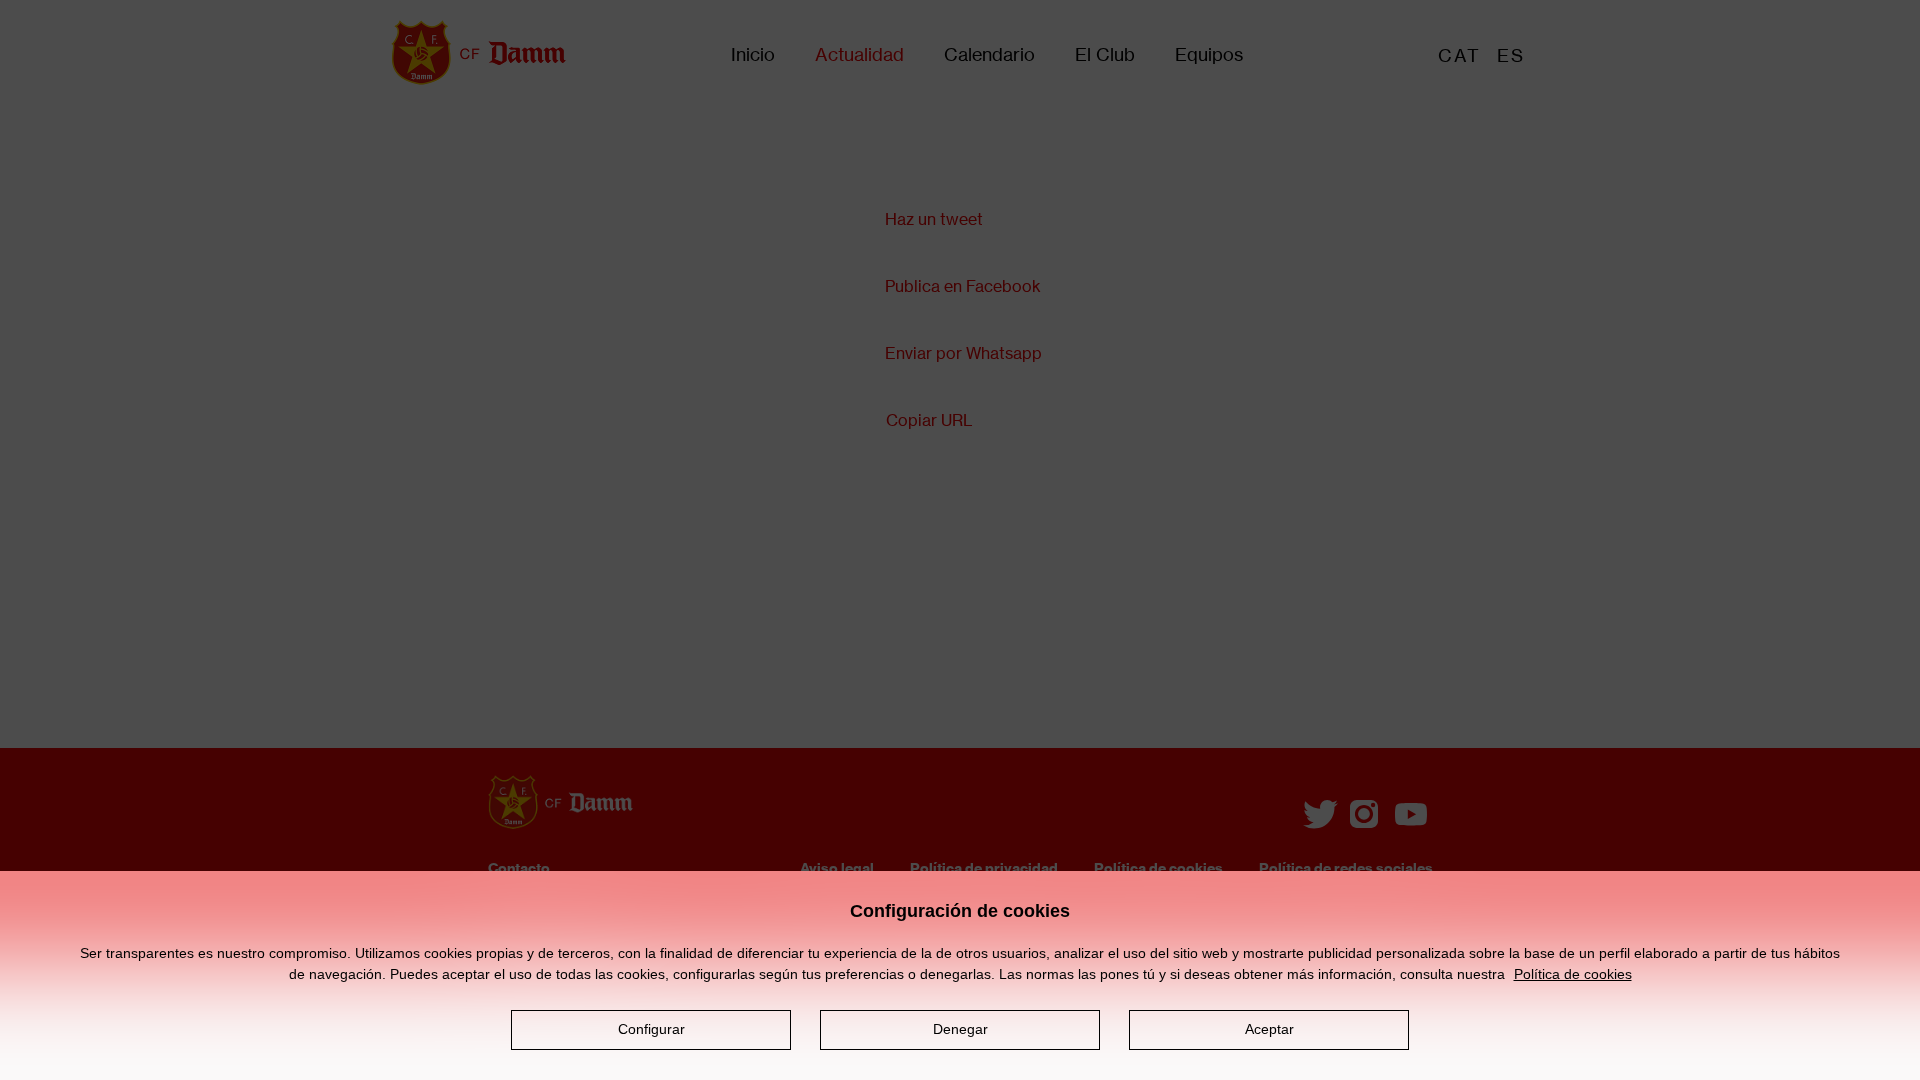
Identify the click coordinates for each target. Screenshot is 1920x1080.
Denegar (960, 1029)
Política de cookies (1573, 974)
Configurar (651, 1029)
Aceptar (1269, 1029)
